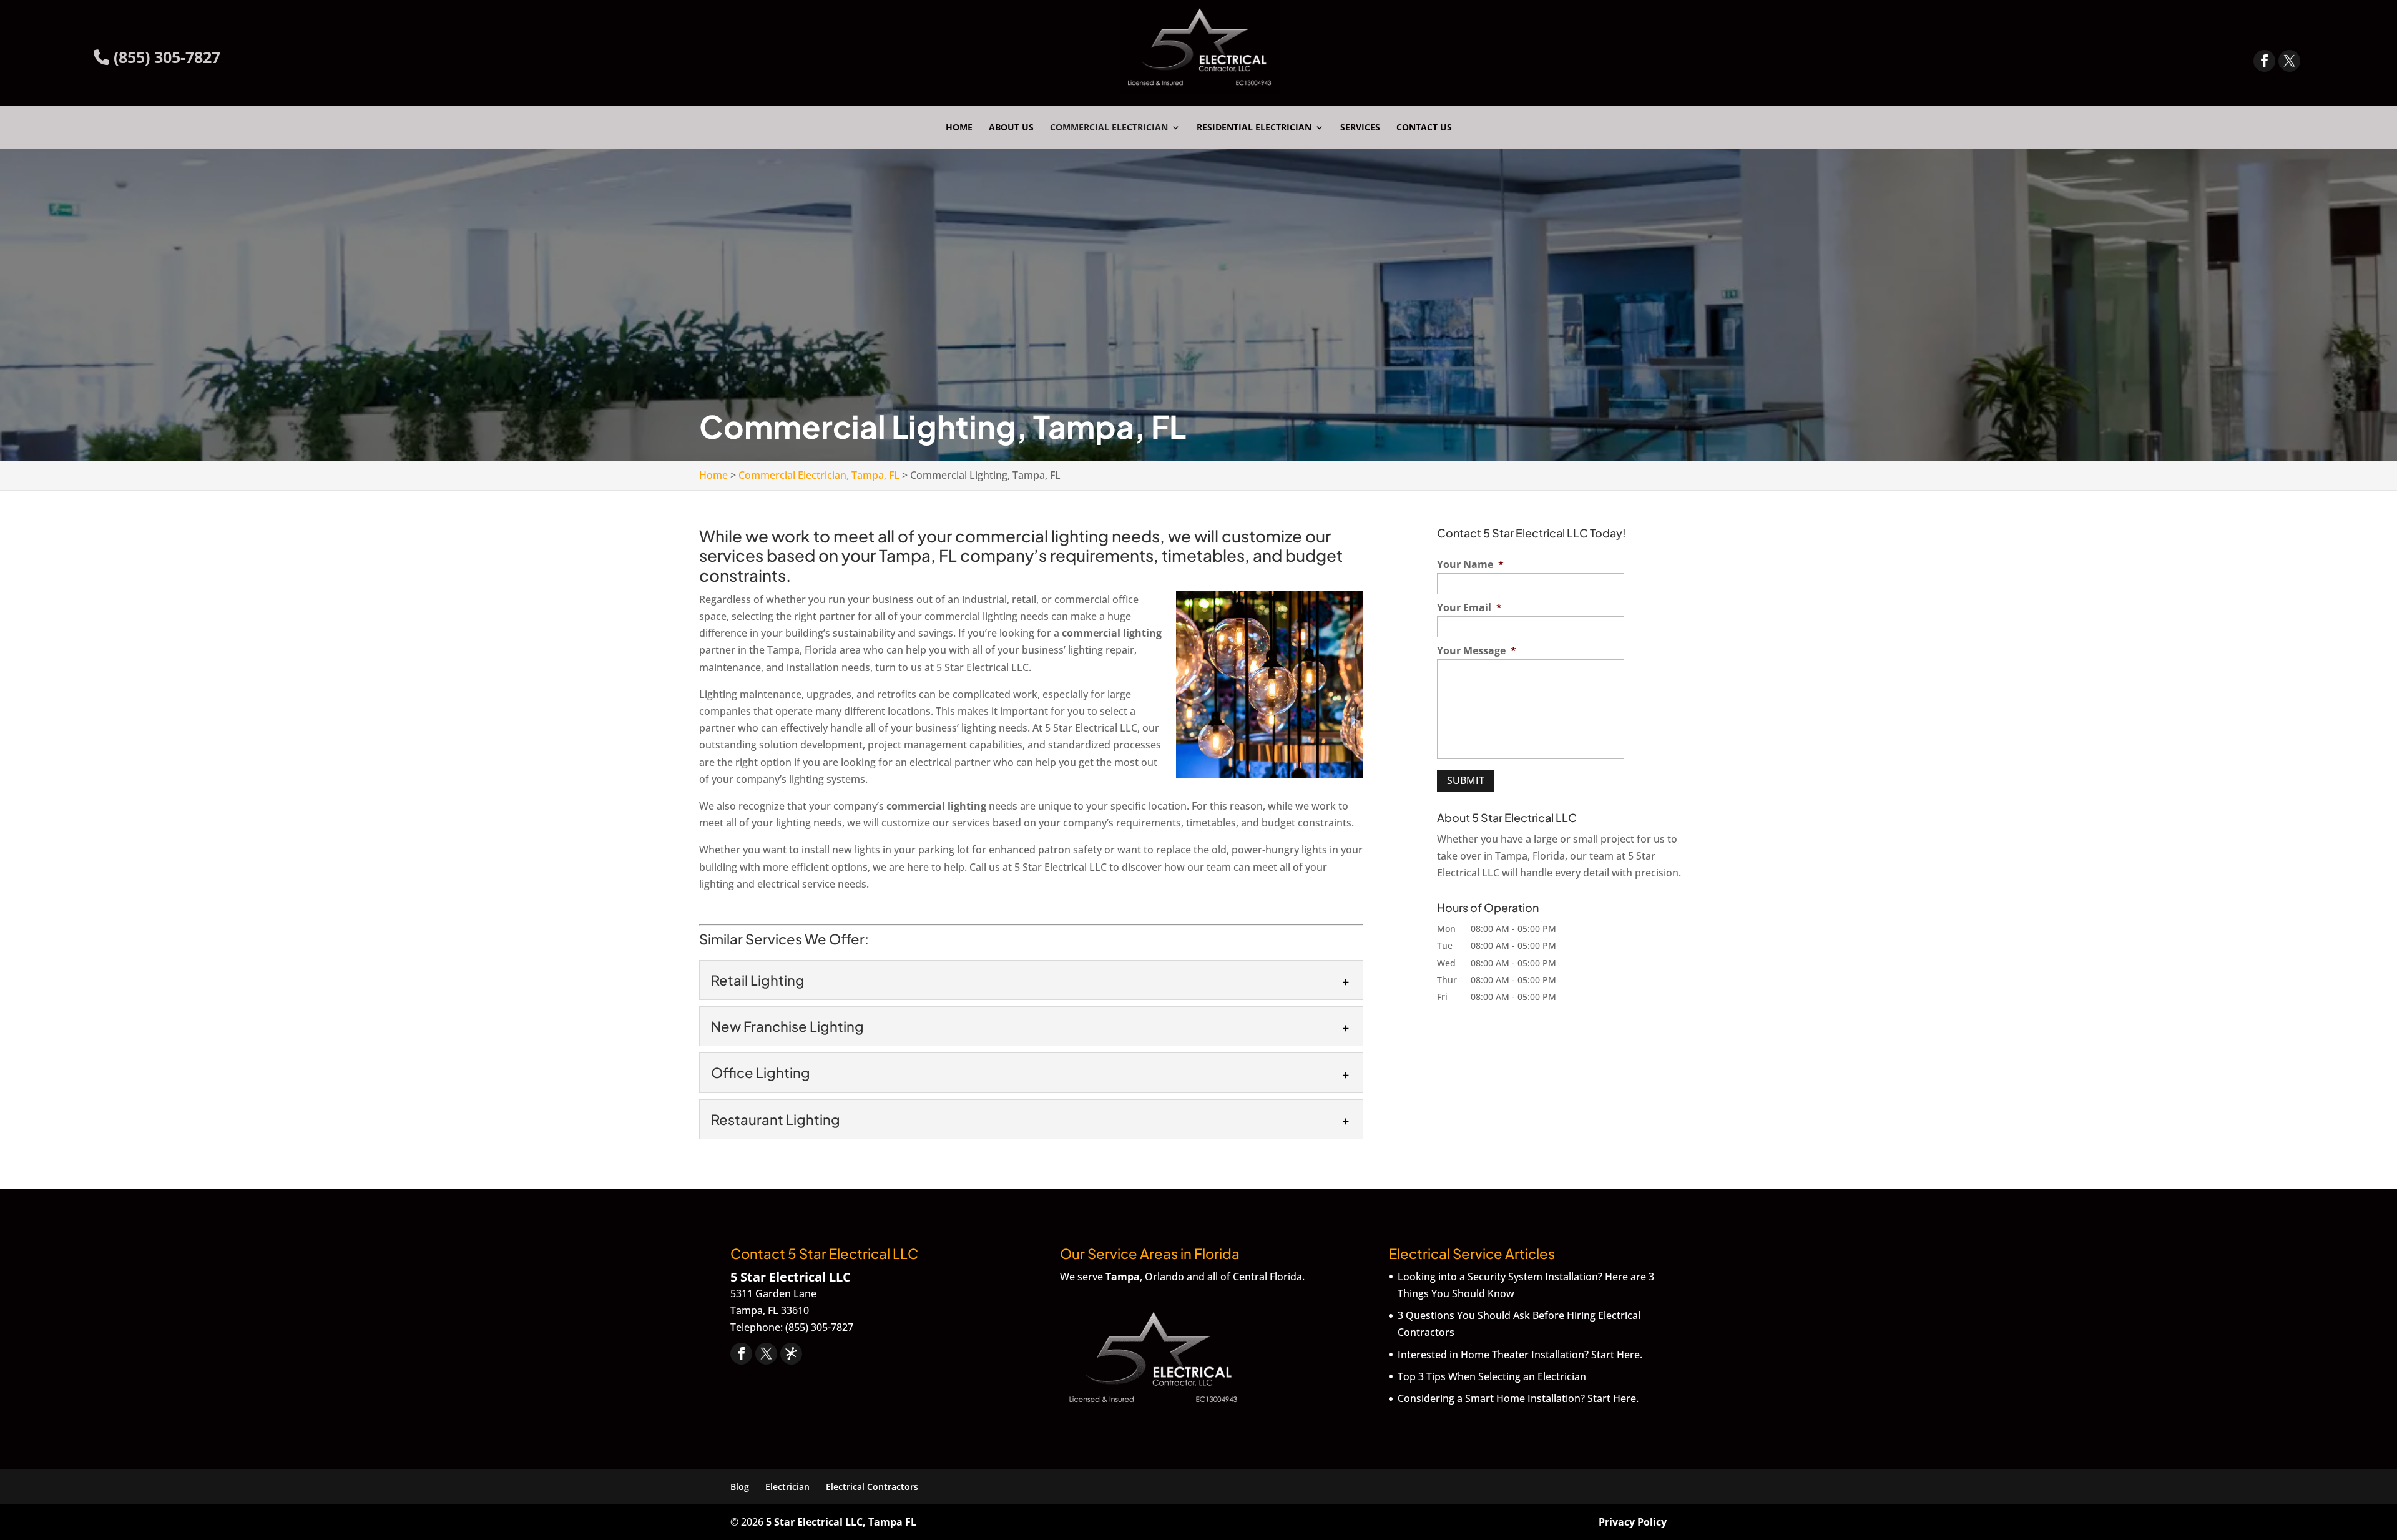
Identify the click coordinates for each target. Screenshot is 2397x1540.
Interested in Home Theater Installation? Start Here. (1520, 1355)
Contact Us (1424, 128)
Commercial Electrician (1109, 128)
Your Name (1470, 565)
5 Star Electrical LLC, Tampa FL (841, 1522)
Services (1360, 128)
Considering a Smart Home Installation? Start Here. (1518, 1398)
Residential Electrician (1254, 128)
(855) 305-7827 (165, 57)
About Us (1011, 128)
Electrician (787, 1487)
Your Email (1469, 608)
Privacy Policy (1633, 1522)
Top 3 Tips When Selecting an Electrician (1492, 1376)
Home (959, 128)
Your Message (1477, 651)
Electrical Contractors (872, 1487)
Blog (740, 1487)
